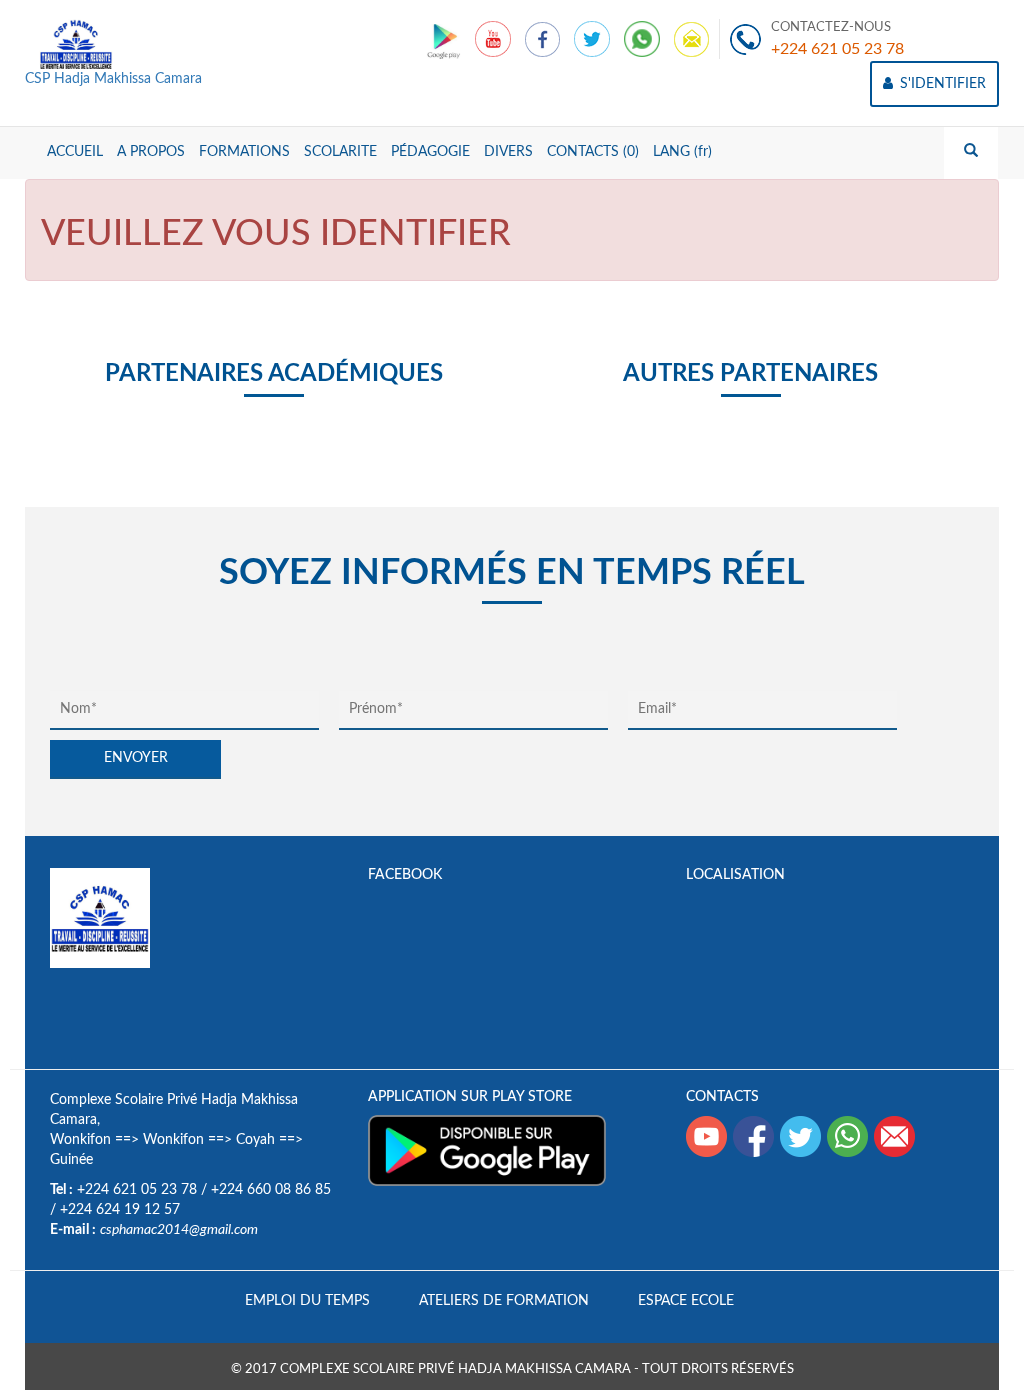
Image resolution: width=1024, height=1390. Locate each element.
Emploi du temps (307, 1301)
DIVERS (508, 152)
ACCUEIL (75, 152)
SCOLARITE (340, 152)
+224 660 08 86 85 (271, 1190)
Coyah (255, 1140)
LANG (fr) (682, 152)
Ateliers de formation (504, 1301)
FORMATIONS (244, 152)
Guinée (71, 1160)
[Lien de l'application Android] (445, 39)
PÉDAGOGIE (430, 152)
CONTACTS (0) (593, 152)
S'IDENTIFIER (941, 84)
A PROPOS (151, 152)
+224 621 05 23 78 (837, 49)
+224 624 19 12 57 (120, 1210)
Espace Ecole (686, 1301)
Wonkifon (80, 1140)
